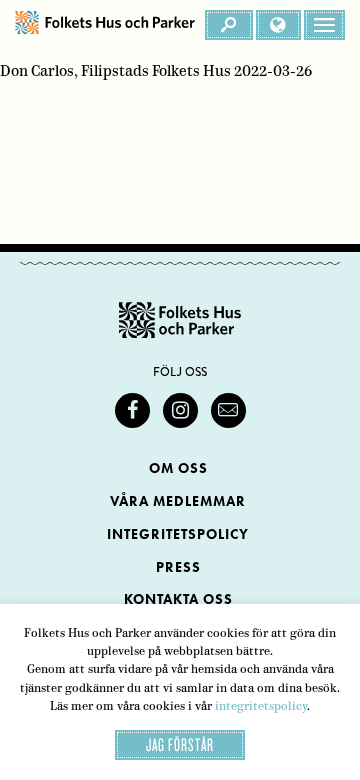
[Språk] (278, 25)
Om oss (178, 468)
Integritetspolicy (178, 534)
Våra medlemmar (178, 501)
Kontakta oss (178, 599)
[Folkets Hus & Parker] (105, 25)
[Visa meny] (324, 25)
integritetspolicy (261, 706)
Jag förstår (180, 744)
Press (178, 567)
